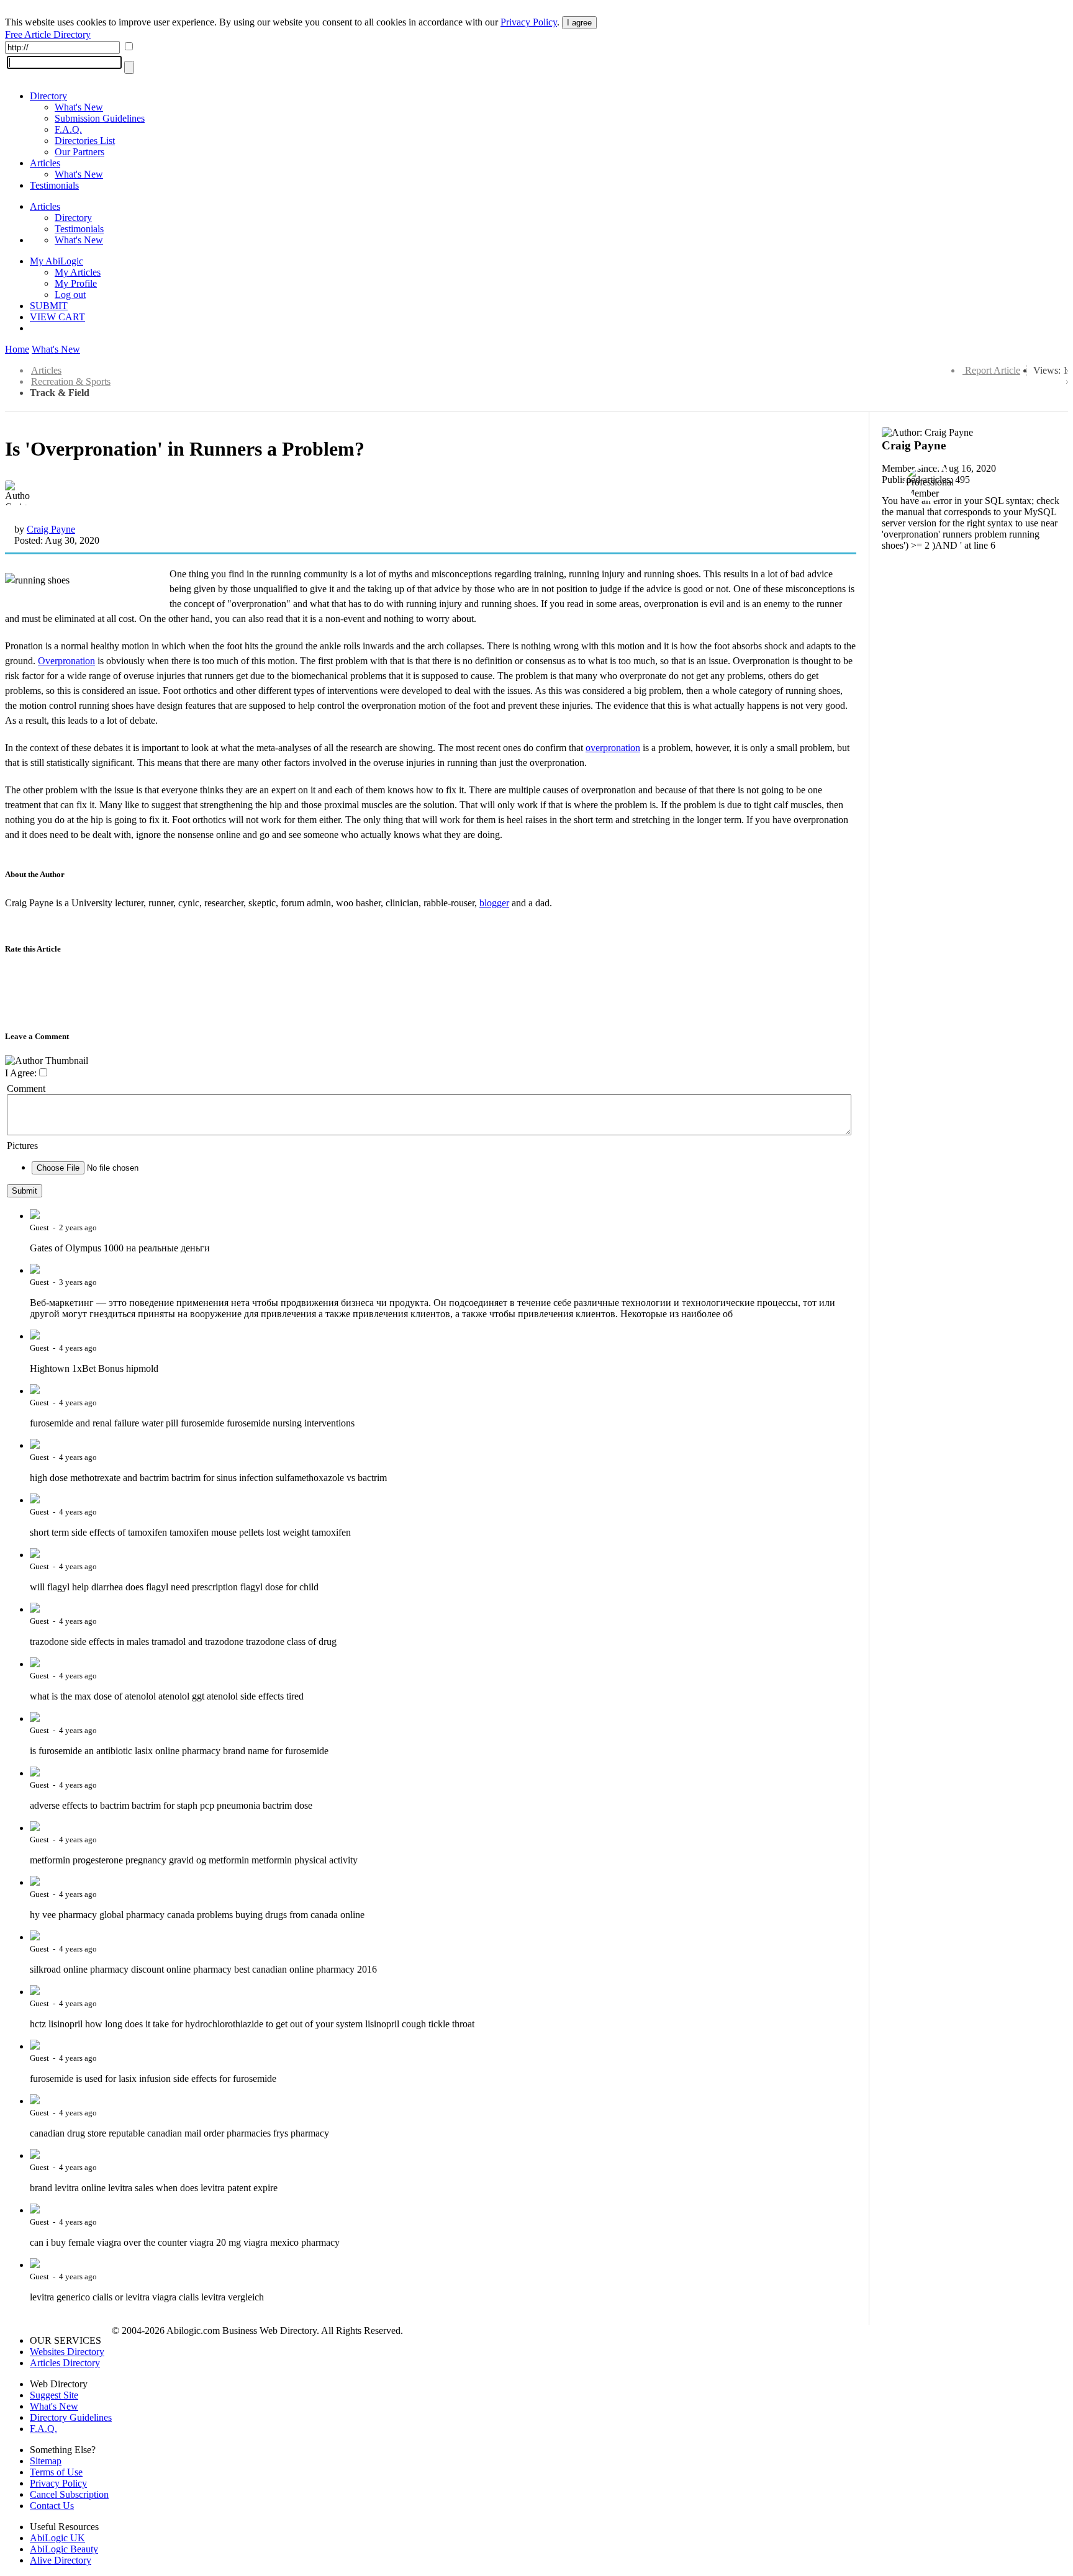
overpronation (613, 748)
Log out (70, 295)
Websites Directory (67, 2352)
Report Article (993, 370)
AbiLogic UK (57, 2538)
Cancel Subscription (69, 2494)
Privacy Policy (529, 22)
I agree (579, 23)
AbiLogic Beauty (64, 2549)
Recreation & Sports (71, 381)
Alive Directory (61, 2560)
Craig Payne (51, 529)
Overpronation (66, 661)
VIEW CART (57, 317)
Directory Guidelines (71, 2417)
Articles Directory (65, 2363)
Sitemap (46, 2461)
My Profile (76, 283)
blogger (494, 903)
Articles (45, 163)
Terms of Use (56, 2472)
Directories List (85, 141)
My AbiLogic (57, 261)
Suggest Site (54, 2395)
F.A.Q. (68, 129)
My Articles (78, 272)
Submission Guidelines (100, 118)
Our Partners (79, 152)
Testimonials (54, 185)
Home (17, 349)
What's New (79, 107)
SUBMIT (49, 306)
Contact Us (52, 2506)
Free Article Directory (48, 34)
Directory (48, 96)
